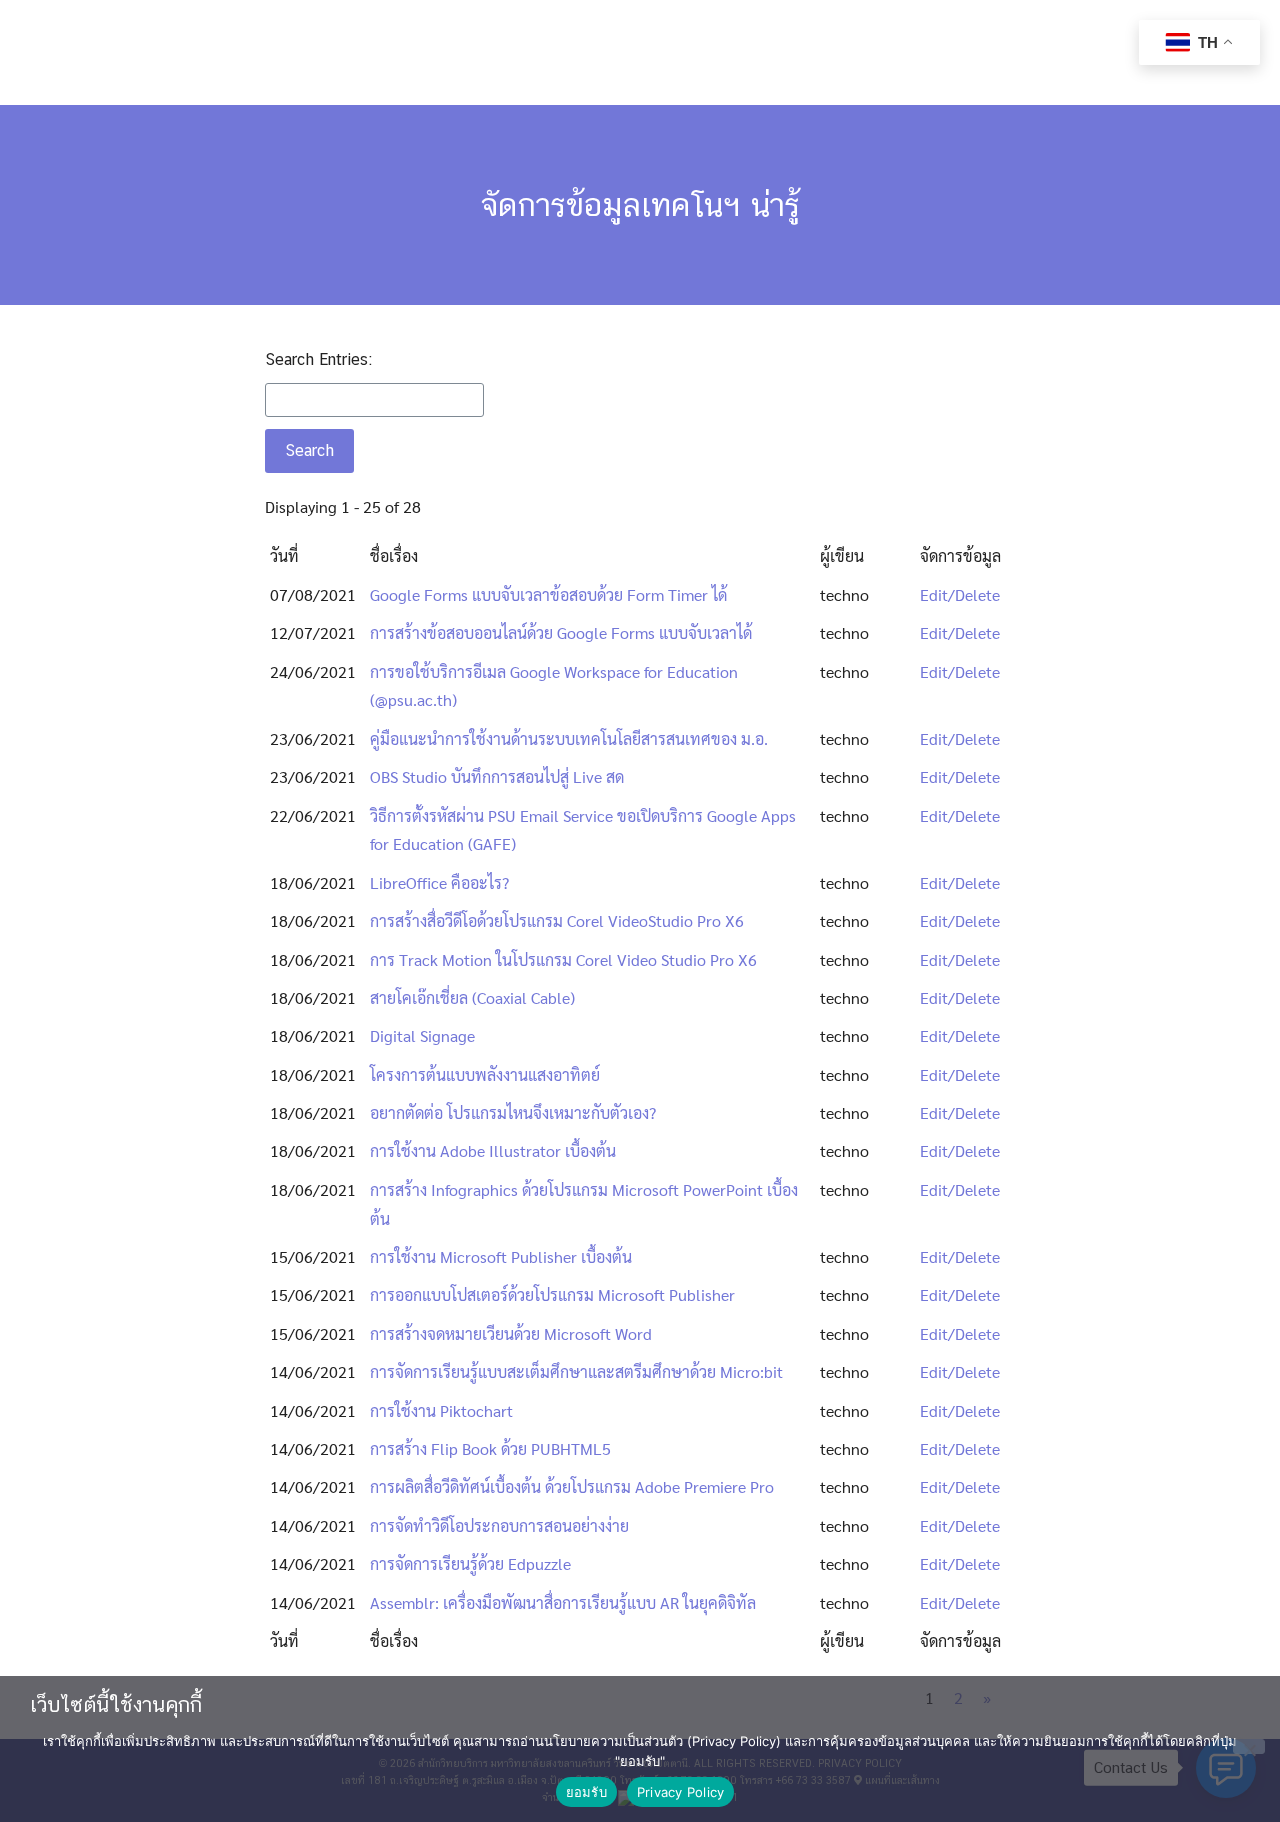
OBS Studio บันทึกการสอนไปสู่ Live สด (497, 776)
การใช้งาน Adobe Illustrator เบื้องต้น (493, 1150)
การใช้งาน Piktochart (441, 1410)
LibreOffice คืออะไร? (439, 882)
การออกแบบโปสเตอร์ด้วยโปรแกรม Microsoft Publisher (552, 1294)
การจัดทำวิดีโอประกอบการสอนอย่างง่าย (499, 1525)
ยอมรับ (586, 1792)
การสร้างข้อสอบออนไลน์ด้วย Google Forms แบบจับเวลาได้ (561, 632)
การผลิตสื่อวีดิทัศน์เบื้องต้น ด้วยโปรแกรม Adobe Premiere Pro (572, 1486)
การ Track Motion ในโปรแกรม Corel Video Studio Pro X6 (563, 959)
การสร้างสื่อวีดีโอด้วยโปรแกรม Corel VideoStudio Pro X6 (557, 920)
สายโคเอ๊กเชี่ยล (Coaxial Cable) (472, 997)
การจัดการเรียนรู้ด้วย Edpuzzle (470, 1563)
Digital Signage (422, 1035)
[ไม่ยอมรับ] (1249, 1746)
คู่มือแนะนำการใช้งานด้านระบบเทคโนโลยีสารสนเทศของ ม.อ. (569, 738)
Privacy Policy (681, 1792)
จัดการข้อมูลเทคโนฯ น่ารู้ (640, 204)
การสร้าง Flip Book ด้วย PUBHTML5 (490, 1448)
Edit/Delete (960, 594)
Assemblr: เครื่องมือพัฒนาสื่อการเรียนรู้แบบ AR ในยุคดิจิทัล (563, 1602)
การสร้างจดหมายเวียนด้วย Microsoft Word (511, 1333)
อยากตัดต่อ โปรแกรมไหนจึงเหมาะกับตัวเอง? (513, 1112)
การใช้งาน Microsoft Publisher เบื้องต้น (501, 1256)
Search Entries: (318, 359)
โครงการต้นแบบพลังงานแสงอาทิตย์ (485, 1074)
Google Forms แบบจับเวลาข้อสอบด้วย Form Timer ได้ (548, 594)
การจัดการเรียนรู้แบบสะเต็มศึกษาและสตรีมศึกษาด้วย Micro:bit (576, 1371)
